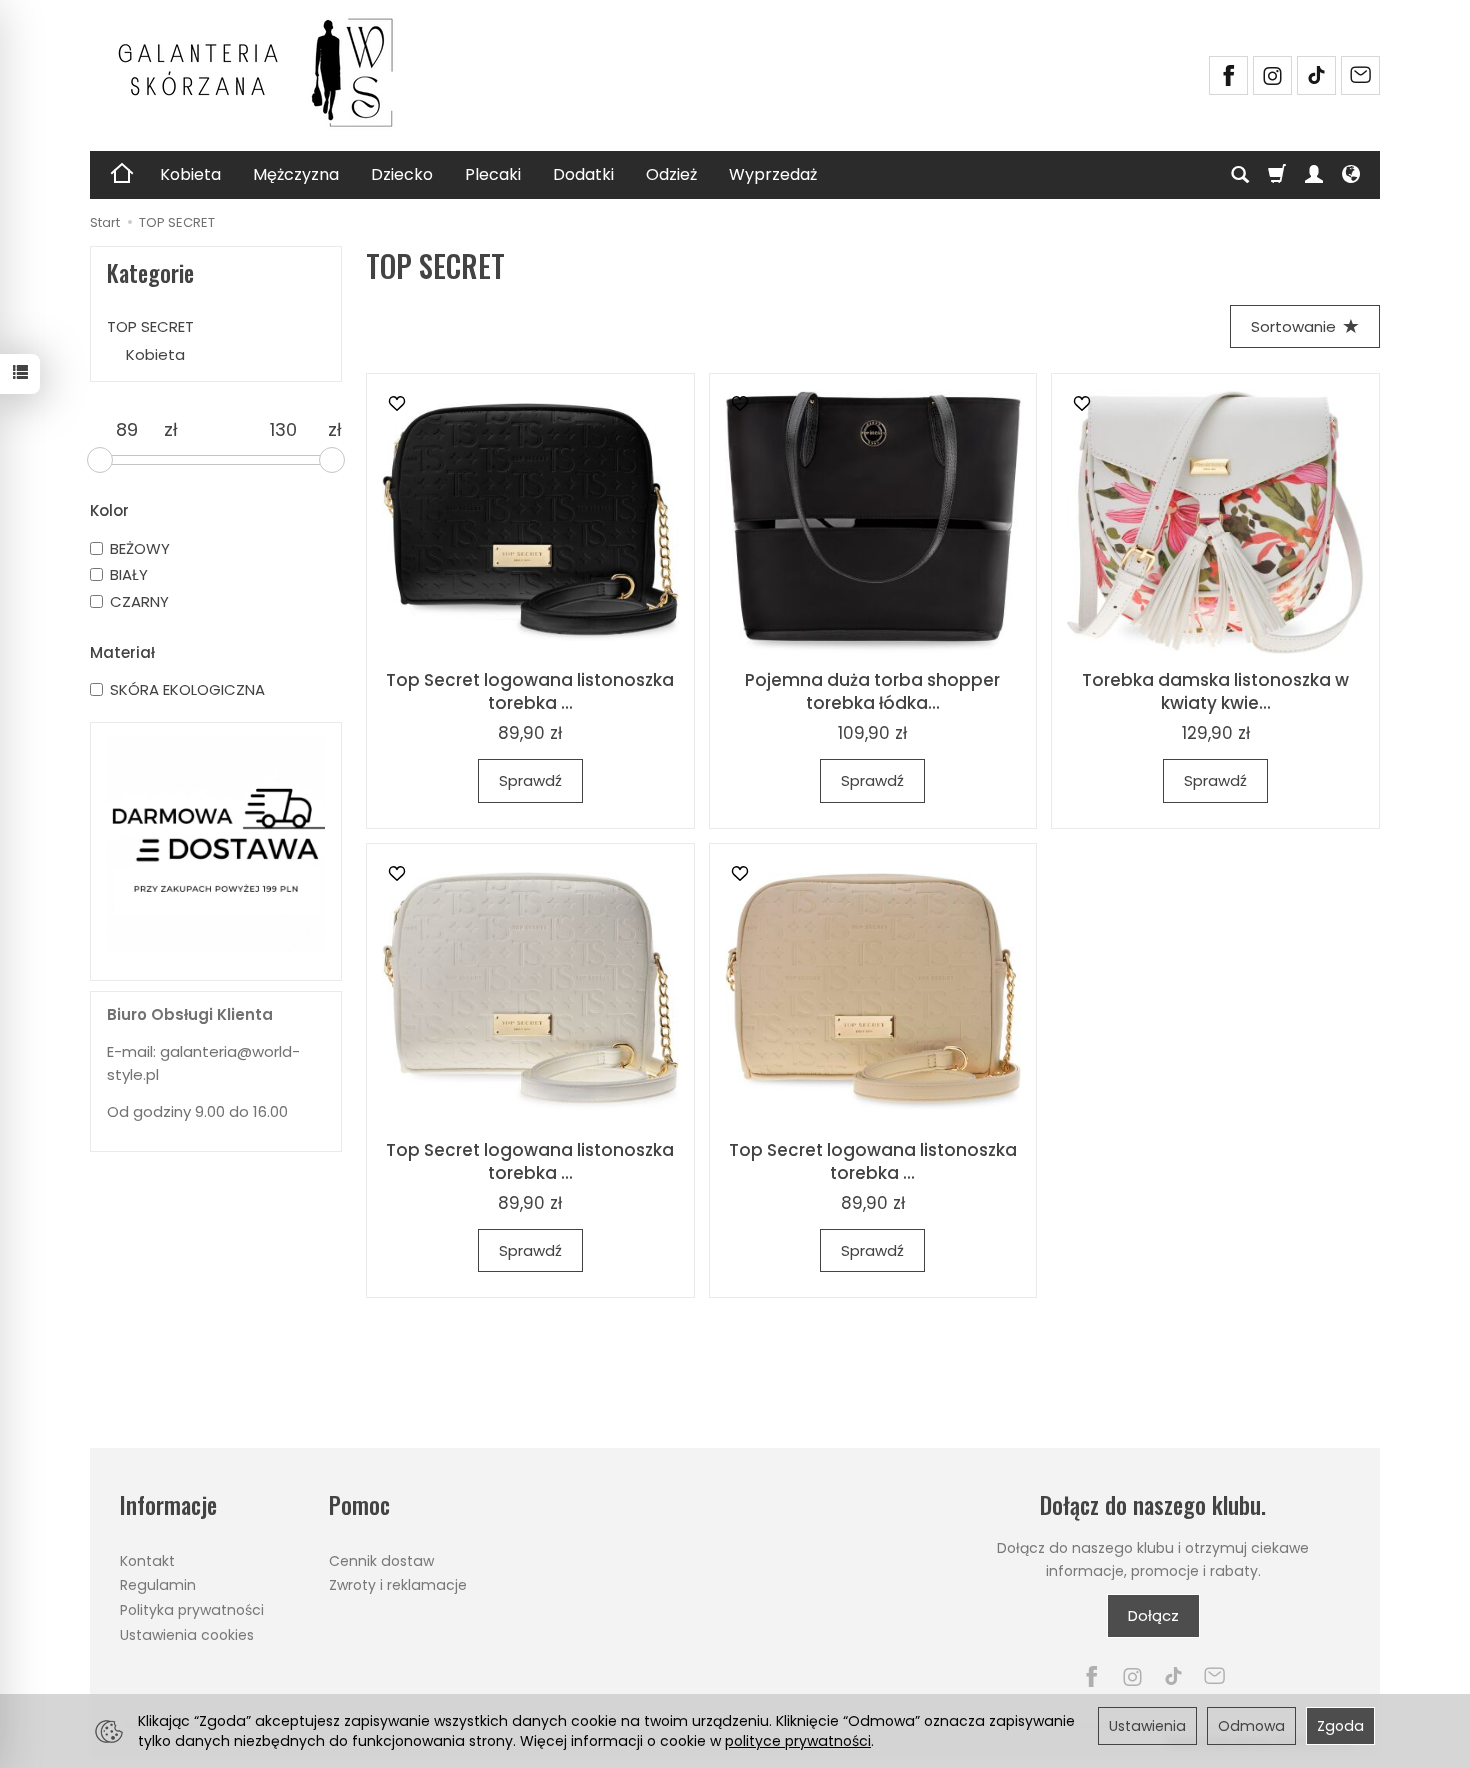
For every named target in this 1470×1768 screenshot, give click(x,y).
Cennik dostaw (381, 1561)
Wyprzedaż (773, 174)
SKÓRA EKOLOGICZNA (187, 689)
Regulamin (158, 1585)
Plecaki (493, 174)
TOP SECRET (150, 326)
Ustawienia (1147, 1726)
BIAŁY (129, 574)
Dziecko (402, 174)
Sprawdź (530, 780)
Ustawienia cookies (187, 1635)
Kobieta (190, 174)
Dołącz (1153, 1615)
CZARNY (139, 601)
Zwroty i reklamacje (398, 1585)
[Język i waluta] (1351, 175)
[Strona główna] (265, 73)
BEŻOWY (140, 548)
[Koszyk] (1277, 175)
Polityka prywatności (192, 1610)
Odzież (671, 174)
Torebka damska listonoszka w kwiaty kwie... (1215, 691)
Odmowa (1251, 1726)
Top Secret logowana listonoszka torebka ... (530, 691)
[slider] (100, 460)
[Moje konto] (1314, 175)
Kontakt (147, 1561)
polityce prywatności (798, 1741)
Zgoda (1340, 1726)
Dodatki (583, 174)
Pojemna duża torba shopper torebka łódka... (872, 691)
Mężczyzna (296, 174)
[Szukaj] (1240, 175)
